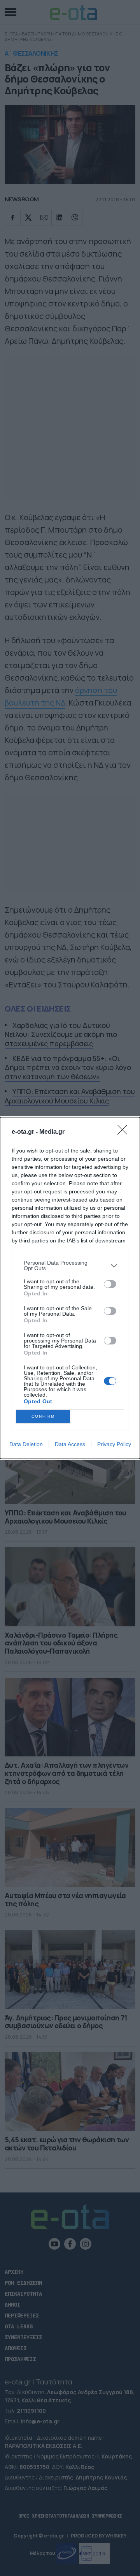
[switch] (110, 1284)
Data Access (70, 1444)
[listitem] (70, 1265)
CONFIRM (43, 1416)
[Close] (125, 1132)
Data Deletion (26, 1444)
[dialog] (70, 1288)
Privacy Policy (114, 1444)
